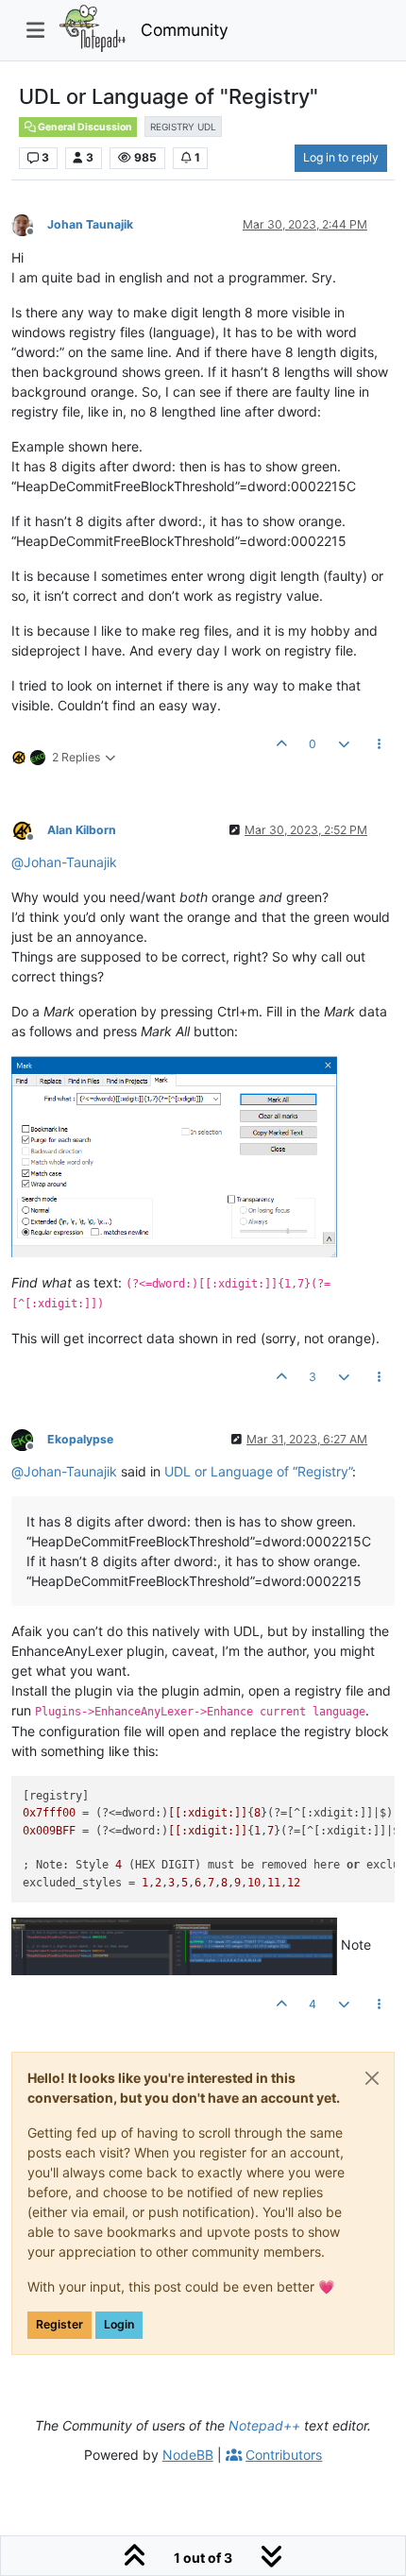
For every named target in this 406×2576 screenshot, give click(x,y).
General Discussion (84, 127)
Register (59, 2324)
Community (185, 30)
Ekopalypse (80, 1439)
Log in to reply (341, 157)
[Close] (372, 2078)
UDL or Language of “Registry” (258, 1471)
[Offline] (29, 224)
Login (119, 2324)
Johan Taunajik (90, 224)
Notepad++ (264, 2425)
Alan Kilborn (82, 830)
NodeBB (188, 2455)
